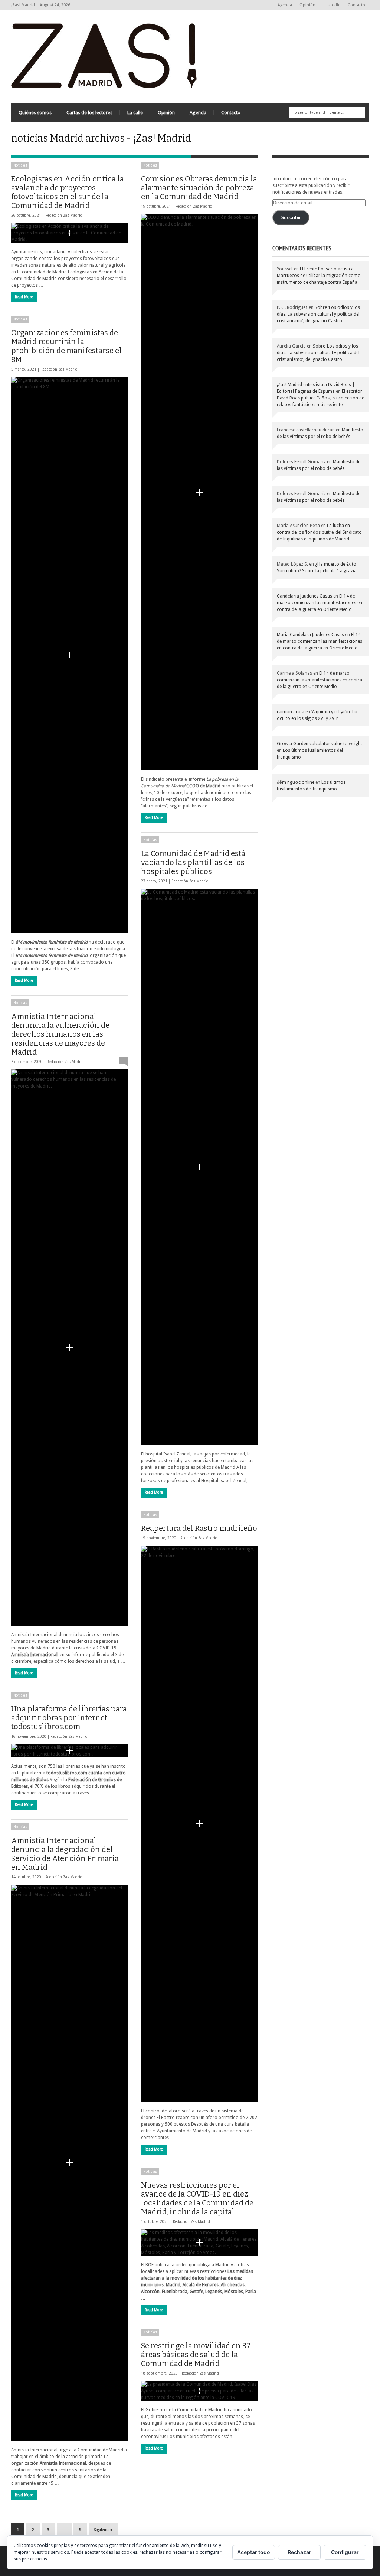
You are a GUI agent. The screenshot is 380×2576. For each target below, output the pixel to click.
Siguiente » (103, 2530)
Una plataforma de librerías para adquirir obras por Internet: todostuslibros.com (69, 1718)
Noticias (20, 165)
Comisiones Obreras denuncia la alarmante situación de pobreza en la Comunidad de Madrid (199, 188)
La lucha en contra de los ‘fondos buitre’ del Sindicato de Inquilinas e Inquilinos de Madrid (319, 532)
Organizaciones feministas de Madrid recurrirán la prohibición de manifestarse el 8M (66, 346)
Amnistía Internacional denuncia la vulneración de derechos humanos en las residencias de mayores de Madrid (60, 1034)
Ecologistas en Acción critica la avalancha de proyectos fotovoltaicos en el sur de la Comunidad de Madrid (68, 192)
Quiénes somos (35, 113)
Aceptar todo (254, 2552)
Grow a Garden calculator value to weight (320, 744)
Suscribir (291, 218)
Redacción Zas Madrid (64, 215)
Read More (24, 297)
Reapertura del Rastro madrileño (199, 1528)
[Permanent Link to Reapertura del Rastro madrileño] (199, 1824)
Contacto (356, 5)
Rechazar (299, 2552)
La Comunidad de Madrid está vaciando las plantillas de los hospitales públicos (193, 862)
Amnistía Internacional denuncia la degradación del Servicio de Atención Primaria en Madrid (65, 1854)
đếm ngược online (296, 782)
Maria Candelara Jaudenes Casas (310, 635)
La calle (333, 5)
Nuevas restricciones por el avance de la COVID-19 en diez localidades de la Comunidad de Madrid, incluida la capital (197, 2198)
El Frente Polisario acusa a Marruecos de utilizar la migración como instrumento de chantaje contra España (319, 276)
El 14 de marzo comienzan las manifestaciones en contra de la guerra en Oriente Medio (320, 603)
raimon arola (291, 712)
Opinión (306, 5)
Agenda (285, 5)
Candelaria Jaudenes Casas (304, 596)
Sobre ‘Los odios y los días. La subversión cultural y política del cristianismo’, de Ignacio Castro (318, 314)
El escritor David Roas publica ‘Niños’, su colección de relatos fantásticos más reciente (320, 398)
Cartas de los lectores (89, 113)
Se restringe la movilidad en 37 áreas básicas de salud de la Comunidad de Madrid (196, 2355)
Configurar (345, 2552)
